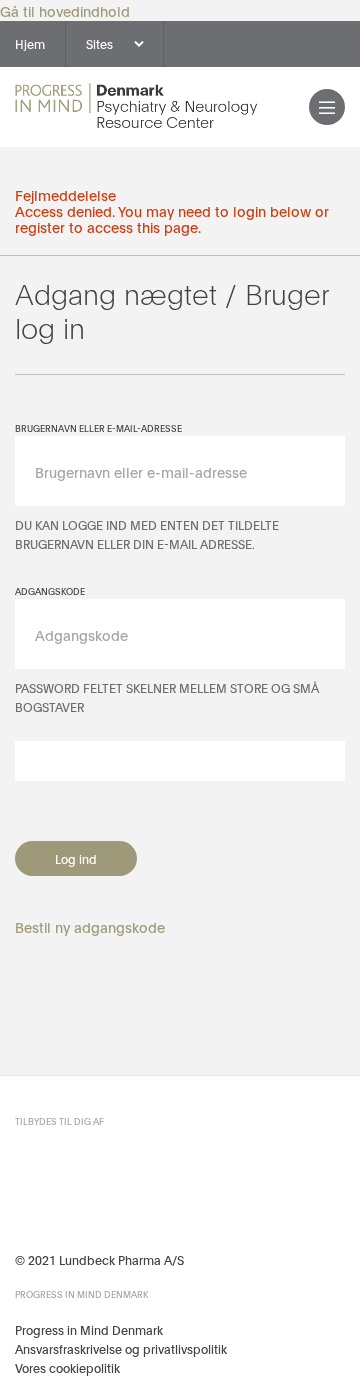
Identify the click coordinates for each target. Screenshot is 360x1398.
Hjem (30, 43)
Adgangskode (50, 591)
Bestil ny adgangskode (90, 926)
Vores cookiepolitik (67, 1367)
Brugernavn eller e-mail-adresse (98, 428)
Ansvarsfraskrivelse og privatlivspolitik (121, 1348)
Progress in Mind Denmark (89, 1329)
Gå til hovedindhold (65, 10)
